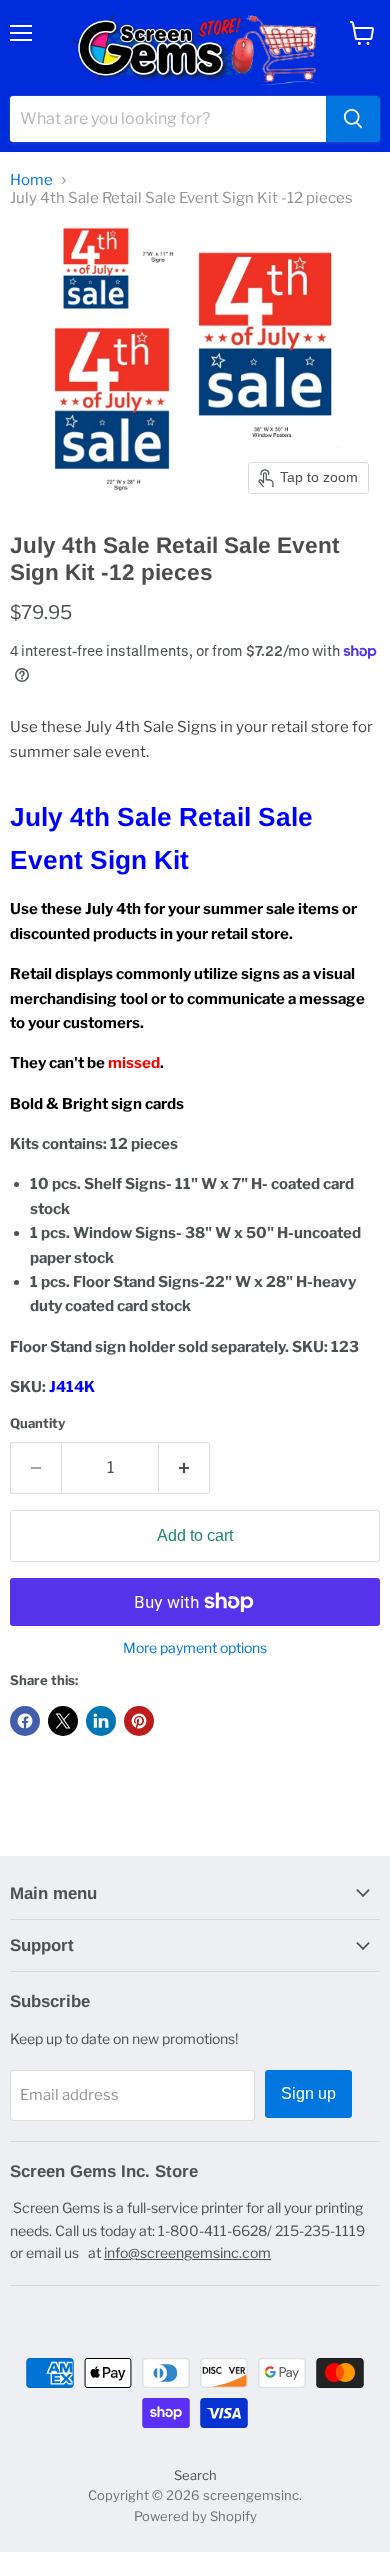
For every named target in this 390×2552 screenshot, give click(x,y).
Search (195, 2475)
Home (31, 180)
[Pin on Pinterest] (139, 1721)
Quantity (37, 1423)
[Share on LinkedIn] (101, 1721)
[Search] (353, 119)
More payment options (195, 1648)
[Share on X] (63, 1721)
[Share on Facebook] (25, 1721)
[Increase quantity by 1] (184, 1468)
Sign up (308, 2093)
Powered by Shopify (195, 2516)
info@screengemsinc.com (187, 2252)
